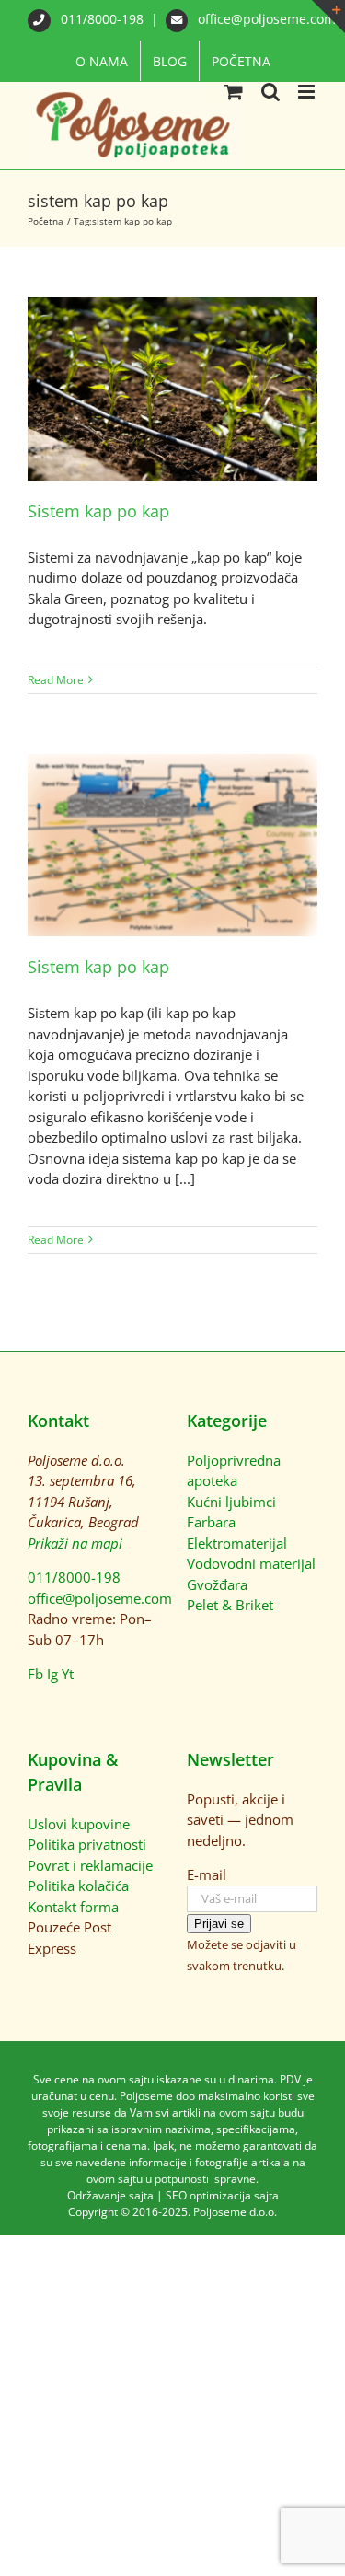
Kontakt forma (73, 1907)
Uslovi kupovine (79, 1824)
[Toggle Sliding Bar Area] (328, 17)
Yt (68, 1674)
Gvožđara (217, 1584)
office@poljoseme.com (265, 19)
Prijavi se (219, 1924)
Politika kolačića (78, 1886)
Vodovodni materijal (251, 1563)
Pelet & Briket (230, 1605)
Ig (52, 1674)
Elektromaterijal (237, 1543)
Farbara (211, 1522)
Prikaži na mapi (75, 1543)
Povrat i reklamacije (90, 1865)
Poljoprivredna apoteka (234, 1471)
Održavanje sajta (110, 2195)
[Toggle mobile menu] (308, 92)
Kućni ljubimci (231, 1502)
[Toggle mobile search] (270, 92)
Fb (35, 1674)
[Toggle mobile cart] (234, 92)
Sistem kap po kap (98, 511)
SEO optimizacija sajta (222, 2195)
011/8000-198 (102, 19)
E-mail (207, 1874)
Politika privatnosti (87, 1844)
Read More (56, 680)
